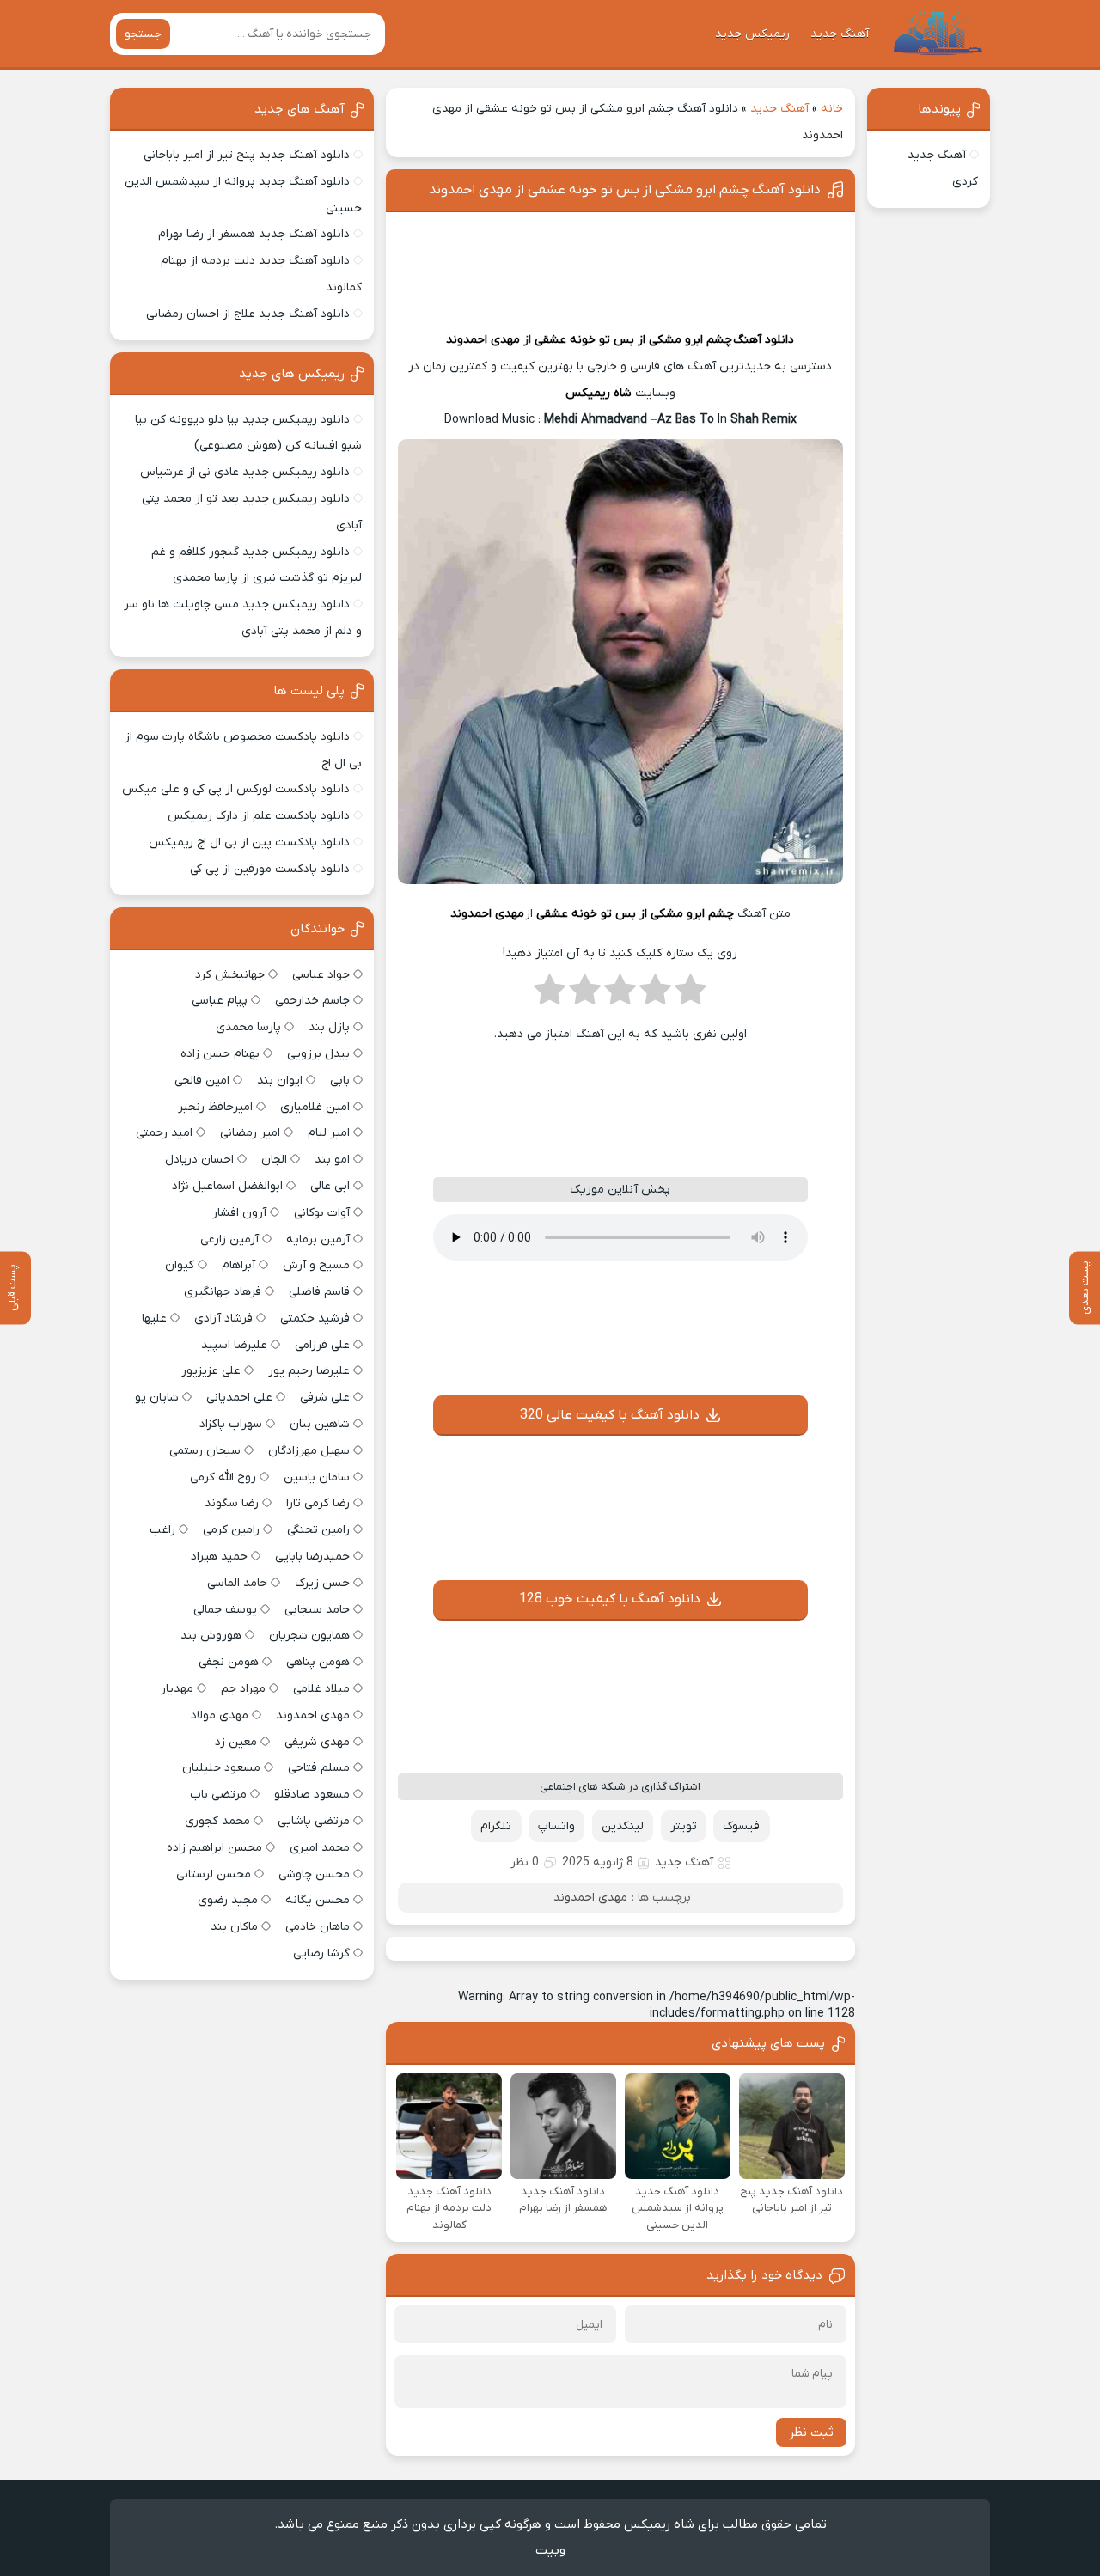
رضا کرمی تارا (318, 1503)
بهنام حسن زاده (220, 1054)
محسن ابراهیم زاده (214, 1848)
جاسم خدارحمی (312, 1001)
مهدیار (177, 1689)
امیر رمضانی (250, 1133)
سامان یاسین (317, 1477)
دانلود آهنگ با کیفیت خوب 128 (610, 1599)
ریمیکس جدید (752, 34)
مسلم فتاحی (319, 1768)
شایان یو (157, 1398)
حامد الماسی (237, 1583)
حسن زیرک (322, 1583)
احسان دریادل (199, 1160)
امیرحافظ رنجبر (215, 1107)
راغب (162, 1530)
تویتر (684, 1826)
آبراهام (238, 1265)
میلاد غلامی (321, 1689)
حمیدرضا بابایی (312, 1557)
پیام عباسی (220, 1001)
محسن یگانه (318, 1900)
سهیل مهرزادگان (309, 1451)
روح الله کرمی (223, 1477)
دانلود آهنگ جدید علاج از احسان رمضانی (248, 314)
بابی (340, 1080)
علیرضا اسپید (234, 1345)
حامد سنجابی (317, 1610)
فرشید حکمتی (315, 1319)
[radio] (691, 995)
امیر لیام (329, 1133)
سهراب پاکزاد (231, 1424)
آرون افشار (239, 1213)
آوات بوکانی (322, 1213)
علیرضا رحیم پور (309, 1371)
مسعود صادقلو (312, 1795)
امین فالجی (202, 1080)
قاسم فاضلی (319, 1292)
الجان (274, 1160)
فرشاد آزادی (223, 1319)
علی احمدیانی (239, 1398)
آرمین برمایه (318, 1239)
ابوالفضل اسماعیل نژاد (227, 1186)
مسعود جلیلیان (221, 1768)
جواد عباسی (321, 975)
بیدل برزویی (318, 1054)
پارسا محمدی (248, 1027)
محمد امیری (320, 1848)
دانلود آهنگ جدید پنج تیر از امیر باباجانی (247, 155)
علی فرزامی (322, 1345)
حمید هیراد (219, 1557)
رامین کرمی (231, 1530)
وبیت (550, 2550)
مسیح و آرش (316, 1265)
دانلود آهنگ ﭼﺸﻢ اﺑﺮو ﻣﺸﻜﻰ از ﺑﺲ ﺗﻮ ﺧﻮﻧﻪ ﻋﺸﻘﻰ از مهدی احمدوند (625, 190)
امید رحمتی (164, 1133)
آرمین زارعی (229, 1239)
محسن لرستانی (214, 1874)
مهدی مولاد (220, 1715)
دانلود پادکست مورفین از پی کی (270, 869)
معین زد (236, 1742)
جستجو (143, 34)
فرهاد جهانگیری (223, 1292)
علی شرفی (325, 1398)
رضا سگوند (232, 1503)
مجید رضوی (228, 1900)
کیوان (180, 1265)
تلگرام (496, 1826)
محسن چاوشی (314, 1874)
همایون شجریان (309, 1636)
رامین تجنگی (318, 1530)
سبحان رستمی (205, 1451)
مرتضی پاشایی (314, 1821)
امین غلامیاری (315, 1107)
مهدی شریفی (317, 1742)
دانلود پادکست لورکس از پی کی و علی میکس (236, 789)
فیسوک (741, 1826)
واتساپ (556, 1826)
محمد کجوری (217, 1821)
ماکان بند (234, 1927)
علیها (154, 1319)
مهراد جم (243, 1689)
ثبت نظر (811, 2433)
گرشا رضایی (321, 1953)
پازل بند (329, 1027)
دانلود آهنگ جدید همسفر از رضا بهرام (254, 234)
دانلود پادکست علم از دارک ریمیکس (259, 816)
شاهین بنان (320, 1424)
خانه (832, 109)
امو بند (332, 1160)
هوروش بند (211, 1636)
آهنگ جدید (840, 34)
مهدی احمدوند (483, 340)
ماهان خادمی (318, 1927)
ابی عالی (330, 1186)
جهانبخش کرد (230, 975)
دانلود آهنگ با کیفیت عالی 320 (610, 1415)
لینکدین (623, 1826)
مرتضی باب (218, 1795)
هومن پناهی (318, 1662)
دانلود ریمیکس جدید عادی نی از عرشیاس (245, 472)
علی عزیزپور (211, 1371)
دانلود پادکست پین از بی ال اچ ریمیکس (249, 842)
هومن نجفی (229, 1662)
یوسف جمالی (225, 1610)
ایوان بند (280, 1080)
